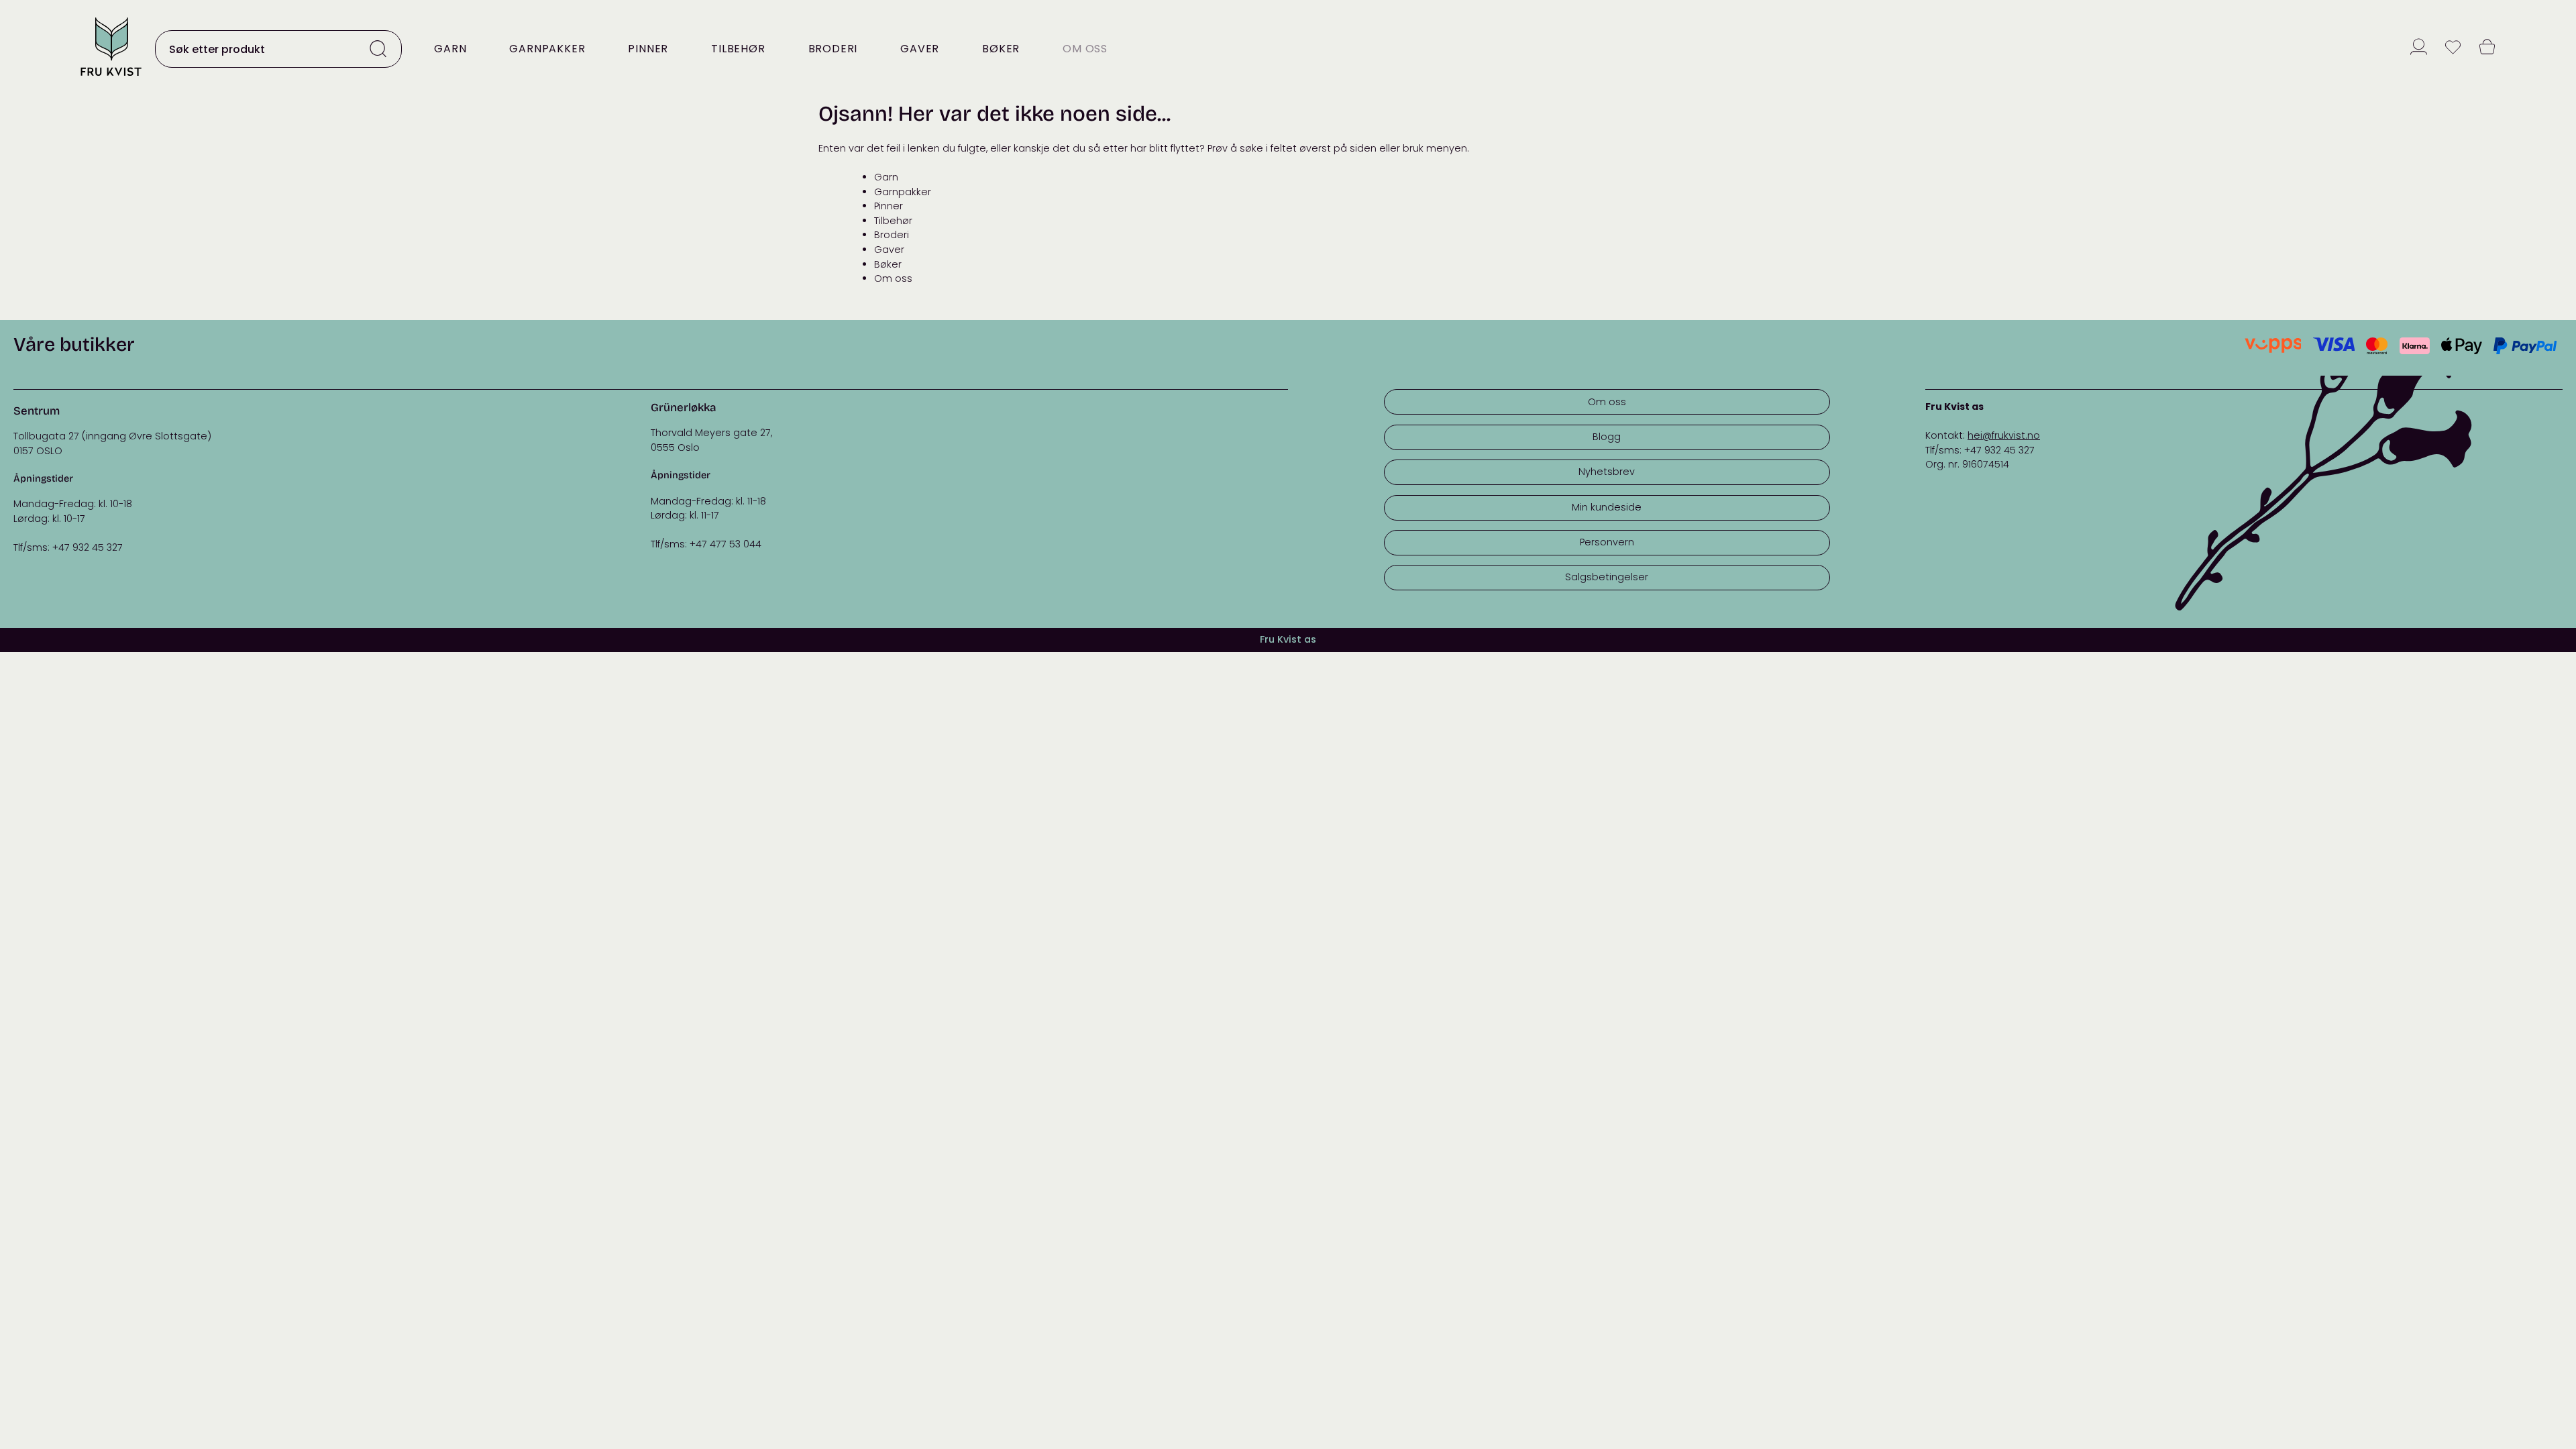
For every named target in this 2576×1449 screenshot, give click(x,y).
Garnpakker (547, 49)
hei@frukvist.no (2004, 435)
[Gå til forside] (111, 77)
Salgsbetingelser (1607, 577)
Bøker (1001, 49)
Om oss (1085, 49)
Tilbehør (738, 49)
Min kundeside (1607, 507)
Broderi (833, 49)
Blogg (1607, 437)
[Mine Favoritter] (2453, 49)
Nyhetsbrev (1607, 472)
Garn (450, 49)
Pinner (648, 49)
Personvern (1607, 542)
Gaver (920, 49)
